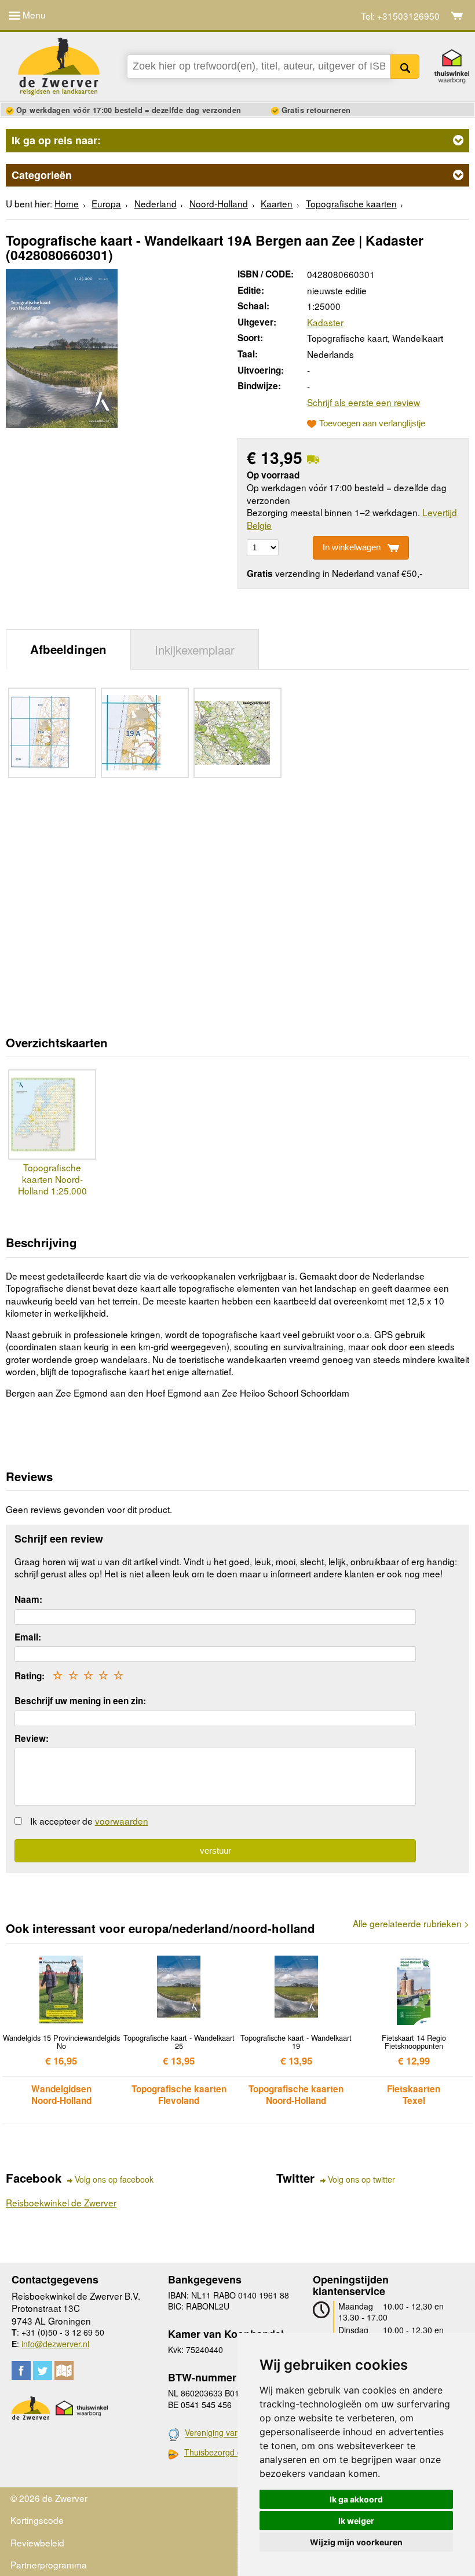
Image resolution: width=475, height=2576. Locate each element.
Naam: (28, 1599)
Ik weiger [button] (356, 2521)
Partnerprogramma (49, 2564)
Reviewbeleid (37, 2542)
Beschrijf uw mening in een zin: (80, 1701)
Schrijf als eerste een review (363, 402)
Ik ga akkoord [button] (356, 2499)
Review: (32, 1738)
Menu (33, 14)
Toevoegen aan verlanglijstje (372, 423)
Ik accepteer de (89, 1821)
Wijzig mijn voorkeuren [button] (356, 2542)
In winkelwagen (352, 547)
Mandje (457, 16)
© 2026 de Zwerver (49, 2498)
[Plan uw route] (64, 2371)
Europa (106, 203)
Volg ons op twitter (361, 2179)
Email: (28, 1637)
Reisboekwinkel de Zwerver (61, 2202)
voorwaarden (122, 1821)
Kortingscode (37, 2520)
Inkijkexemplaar (195, 649)
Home (67, 203)
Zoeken (405, 67)
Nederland (156, 203)
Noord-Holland (219, 203)
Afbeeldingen (68, 649)
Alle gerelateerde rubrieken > (411, 1923)
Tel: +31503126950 (400, 16)
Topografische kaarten (351, 203)
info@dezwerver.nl (55, 2344)
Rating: (30, 1676)
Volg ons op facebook (114, 2179)
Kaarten (277, 203)
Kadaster (325, 322)
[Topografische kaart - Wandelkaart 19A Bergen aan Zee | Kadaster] (62, 346)
